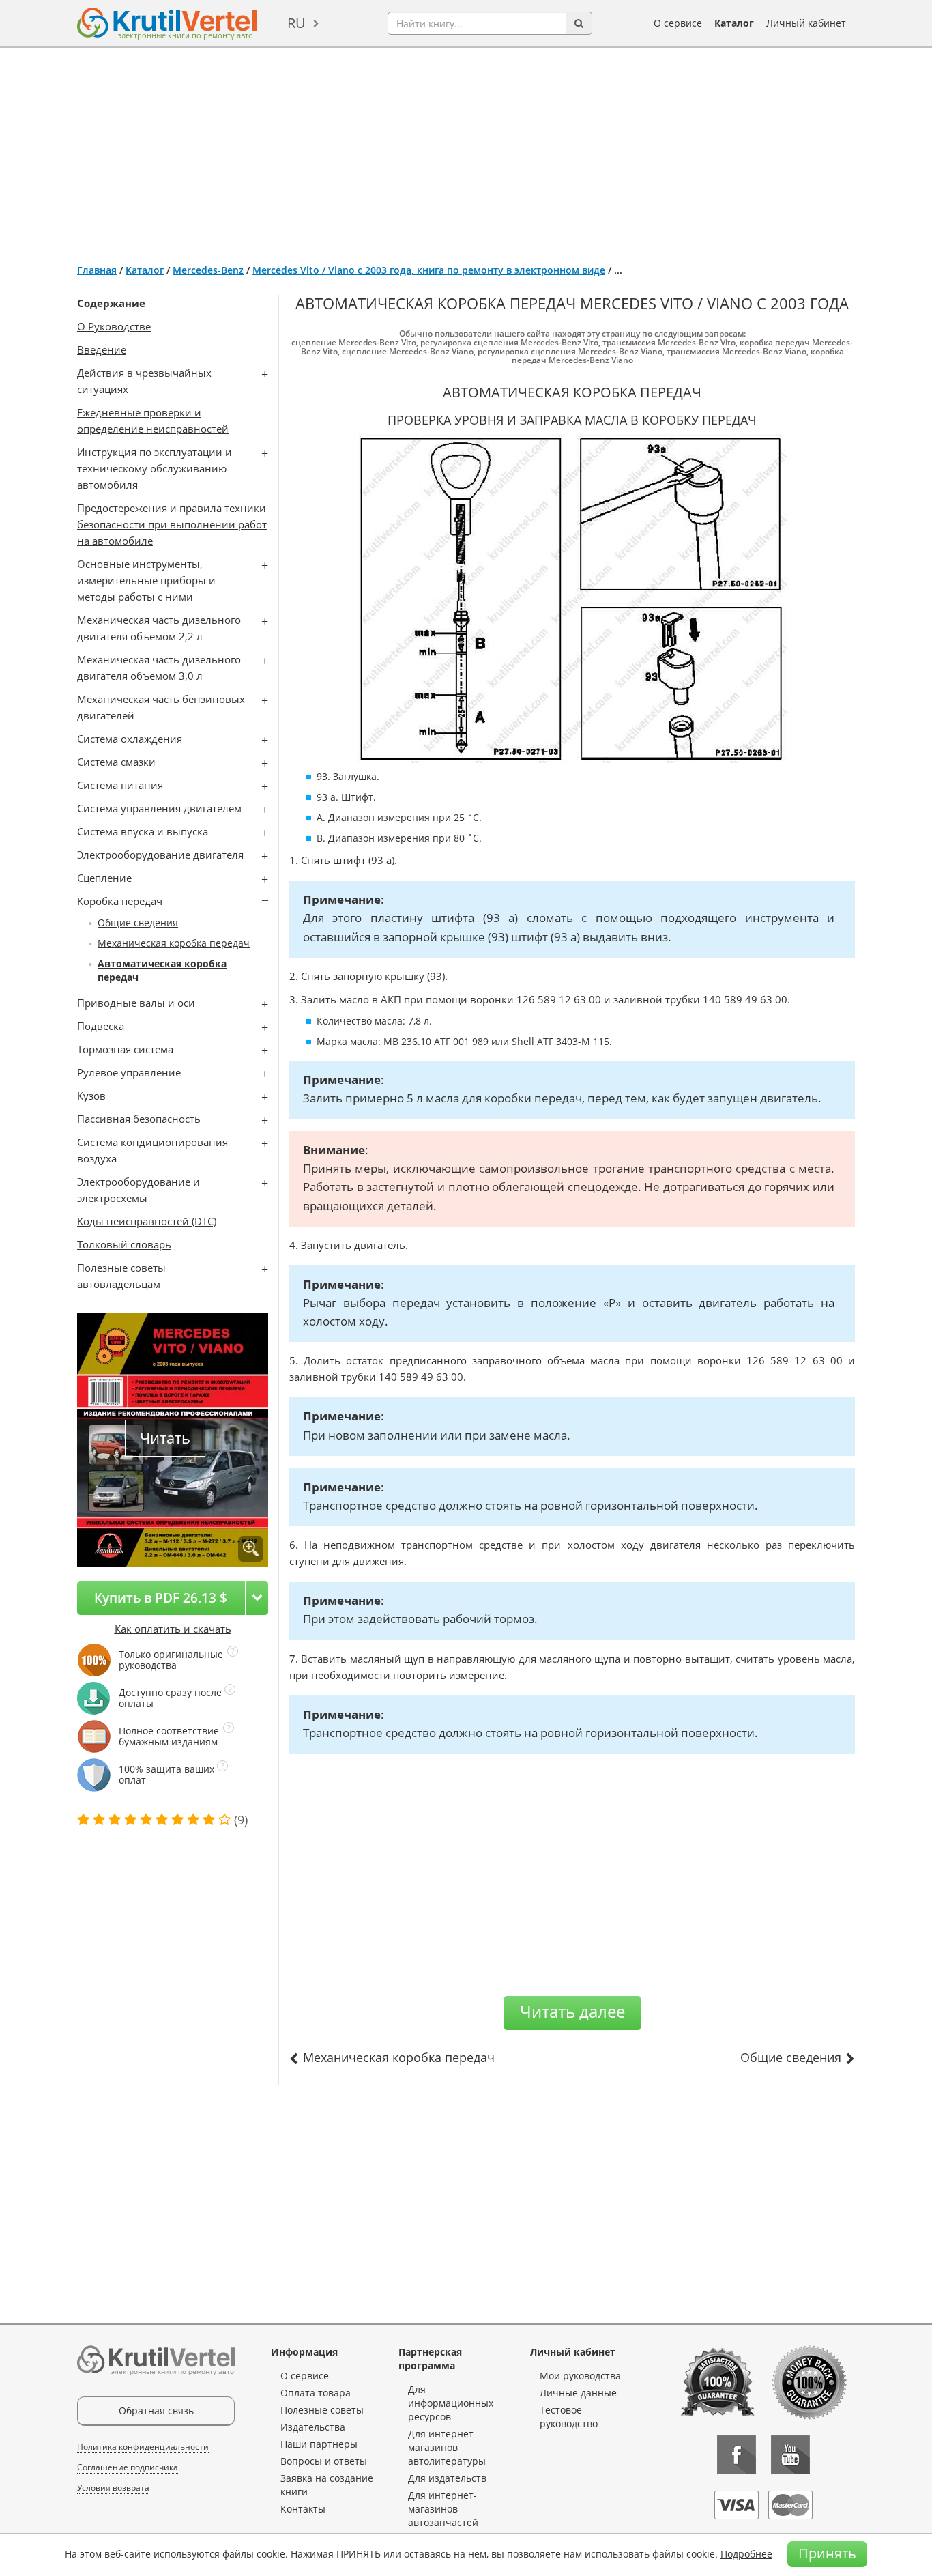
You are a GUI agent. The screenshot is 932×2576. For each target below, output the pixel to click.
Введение (102, 349)
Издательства (313, 2427)
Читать (165, 1438)
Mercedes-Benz (208, 270)
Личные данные (578, 2393)
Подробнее (746, 2554)
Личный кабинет (806, 23)
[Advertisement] (466, 150)
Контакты (303, 2509)
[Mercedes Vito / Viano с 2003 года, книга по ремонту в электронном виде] (251, 1549)
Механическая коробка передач (174, 943)
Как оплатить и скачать (173, 1629)
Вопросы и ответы (324, 2461)
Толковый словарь (124, 1244)
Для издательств (447, 2478)
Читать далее (572, 2011)
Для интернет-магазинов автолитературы (447, 2447)
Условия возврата (113, 2488)
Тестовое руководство (569, 2417)
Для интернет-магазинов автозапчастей (443, 2509)
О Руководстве (114, 326)
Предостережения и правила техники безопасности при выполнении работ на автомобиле (172, 524)
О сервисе (678, 23)
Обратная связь (156, 2410)
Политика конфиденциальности (143, 2447)
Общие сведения (138, 922)
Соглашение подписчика (128, 2467)
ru (296, 23)
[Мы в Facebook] (737, 2455)
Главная (97, 270)
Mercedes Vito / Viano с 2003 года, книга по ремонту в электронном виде (429, 270)
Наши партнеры (319, 2444)
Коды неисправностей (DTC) (147, 1221)
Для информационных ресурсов (451, 2403)
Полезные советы (322, 2410)
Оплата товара (316, 2393)
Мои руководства (580, 2376)
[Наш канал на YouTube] (790, 2455)
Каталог (734, 23)
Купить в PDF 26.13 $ (161, 1598)
